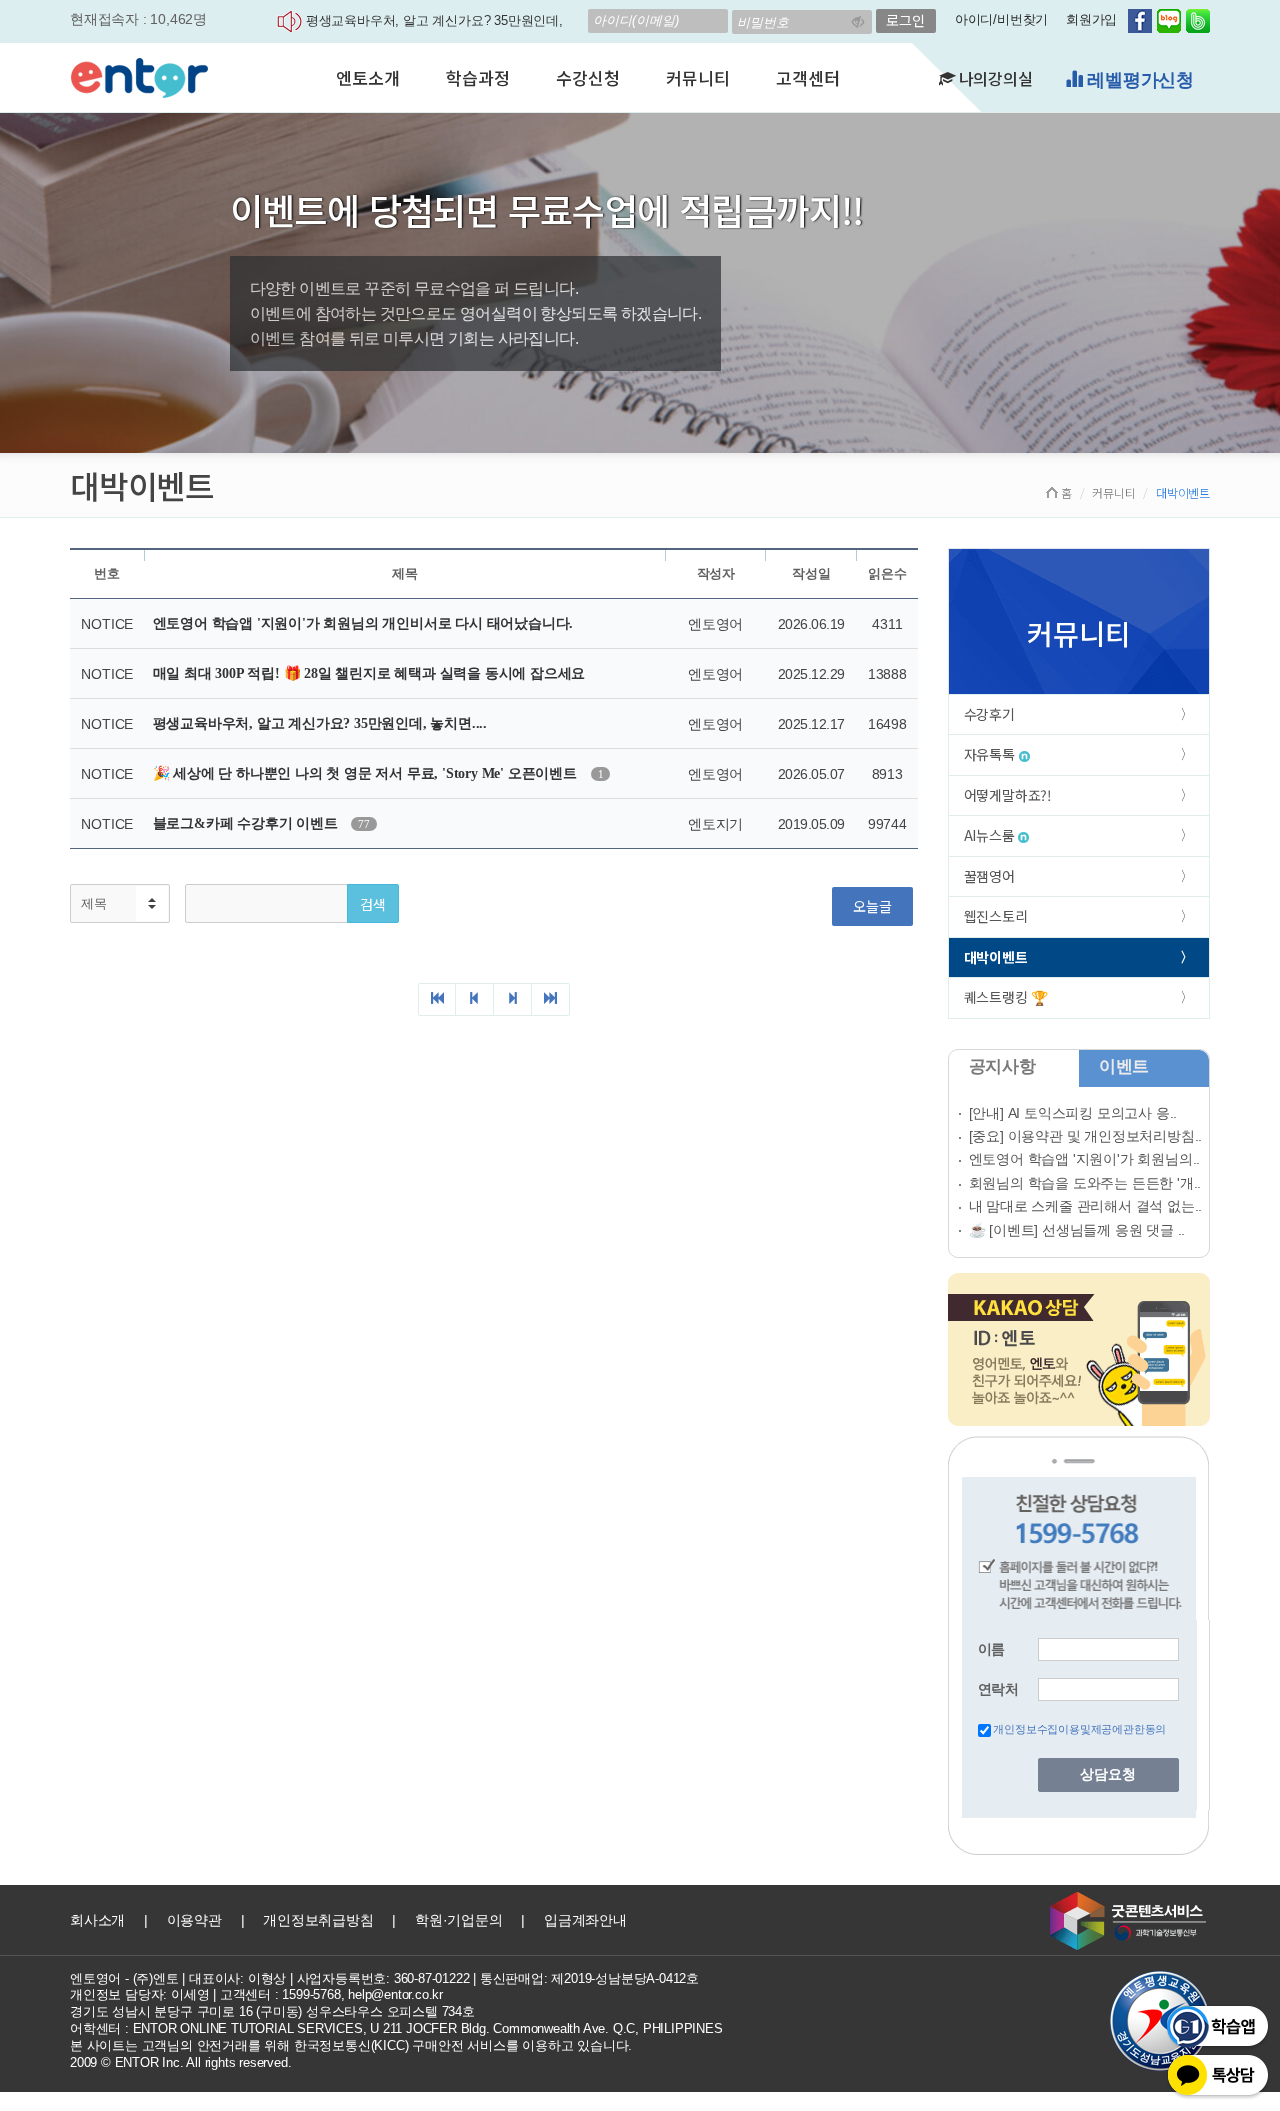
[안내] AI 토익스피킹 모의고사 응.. (1073, 1113)
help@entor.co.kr (395, 1994)
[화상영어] (139, 75)
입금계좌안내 (585, 1920)
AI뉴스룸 (991, 835)
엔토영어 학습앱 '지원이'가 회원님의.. (1085, 1159)
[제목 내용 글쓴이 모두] (120, 903)
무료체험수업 (1138, 80)
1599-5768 (311, 1994)
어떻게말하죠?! (1008, 795)
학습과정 (477, 77)
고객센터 (807, 77)
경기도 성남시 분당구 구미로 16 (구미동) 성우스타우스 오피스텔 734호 (272, 2011)
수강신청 (587, 77)
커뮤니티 (697, 77)
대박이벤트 (996, 957)
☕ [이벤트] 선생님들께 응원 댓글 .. (1077, 1230)
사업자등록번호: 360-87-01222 (383, 1978)
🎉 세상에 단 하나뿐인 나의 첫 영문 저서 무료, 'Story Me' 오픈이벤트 (367, 773)
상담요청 (1108, 1774)
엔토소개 (367, 77)
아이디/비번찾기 (1001, 19)
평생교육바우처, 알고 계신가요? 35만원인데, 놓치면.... (320, 723)
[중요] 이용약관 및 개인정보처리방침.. (1086, 1136)
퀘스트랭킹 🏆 (1006, 997)
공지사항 (1002, 1066)
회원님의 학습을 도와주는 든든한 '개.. (1085, 1183)
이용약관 (194, 1920)
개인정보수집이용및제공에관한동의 (1079, 1729)
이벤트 (1124, 1066)
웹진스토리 (996, 916)
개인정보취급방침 (318, 1920)
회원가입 (1091, 19)
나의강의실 (994, 78)
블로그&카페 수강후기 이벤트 (247, 823)
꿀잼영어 (989, 876)
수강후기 (989, 714)
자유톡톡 (991, 754)
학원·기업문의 (459, 1920)
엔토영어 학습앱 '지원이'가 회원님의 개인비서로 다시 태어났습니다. (363, 623)
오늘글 (872, 906)
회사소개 (97, 1920)
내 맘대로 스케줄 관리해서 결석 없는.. (1086, 1206)
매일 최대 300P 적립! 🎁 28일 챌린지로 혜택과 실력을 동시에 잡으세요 (369, 673)
